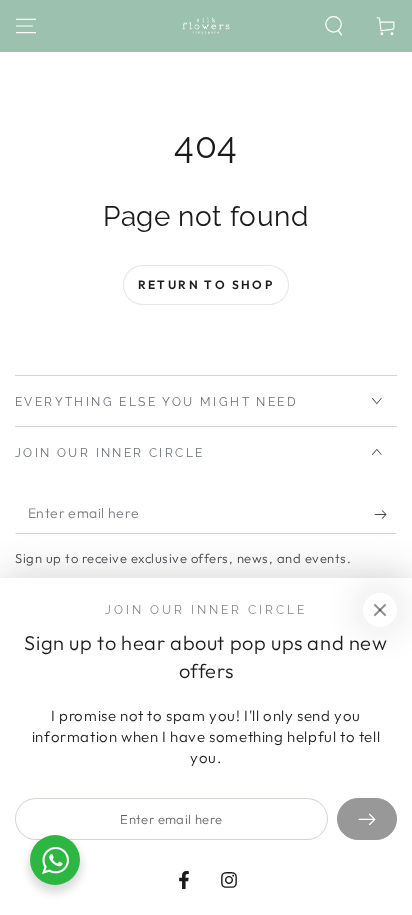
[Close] (380, 610)
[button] (334, 26)
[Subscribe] (385, 514)
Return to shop (206, 284)
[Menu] (26, 26)
